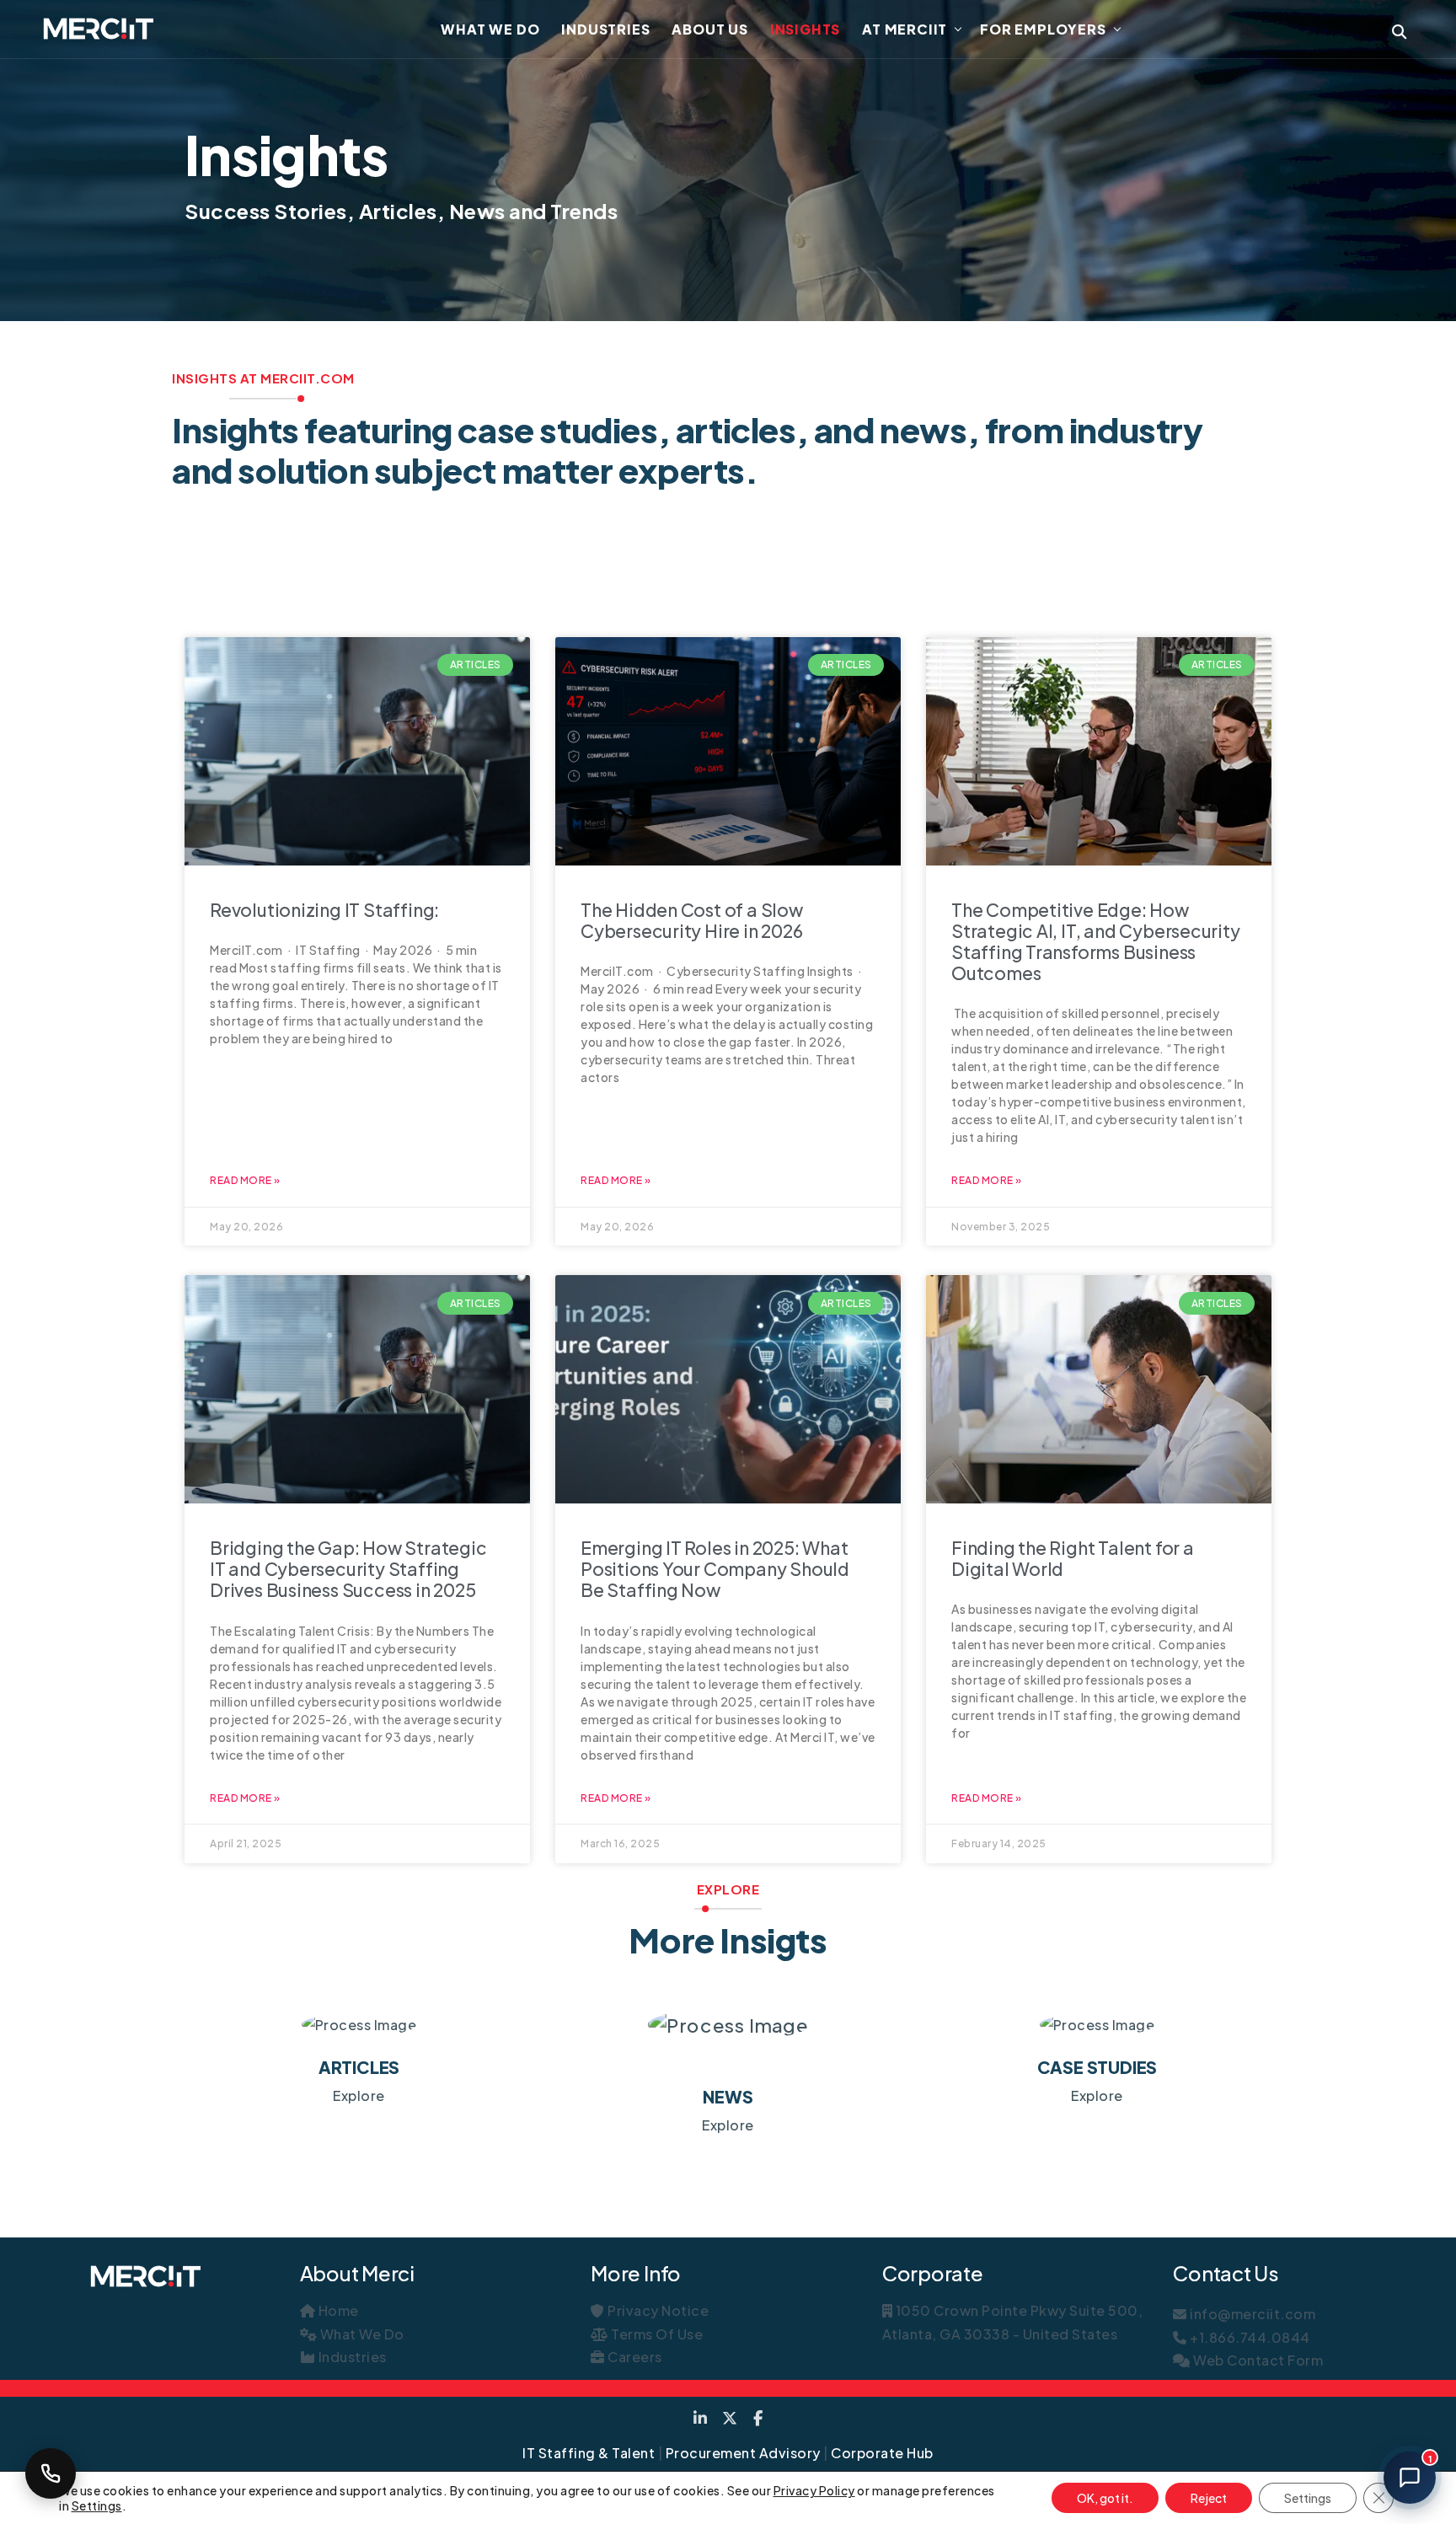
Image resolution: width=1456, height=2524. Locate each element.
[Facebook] (758, 2418)
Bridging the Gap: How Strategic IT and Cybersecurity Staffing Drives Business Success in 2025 (348, 1569)
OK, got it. (1105, 2498)
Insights (805, 29)
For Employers (1043, 29)
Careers (634, 2357)
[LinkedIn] (701, 2418)
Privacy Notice (657, 2310)
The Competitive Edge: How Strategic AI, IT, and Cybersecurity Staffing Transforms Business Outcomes (1096, 942)
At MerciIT (905, 29)
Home (337, 2310)
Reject (1209, 2498)
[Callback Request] (51, 2473)
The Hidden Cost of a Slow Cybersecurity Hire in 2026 (692, 920)
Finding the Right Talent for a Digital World (1073, 1558)
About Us (709, 29)
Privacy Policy (814, 2490)
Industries (605, 29)
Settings (97, 2505)
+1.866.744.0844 (1249, 2337)
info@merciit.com (1251, 2314)
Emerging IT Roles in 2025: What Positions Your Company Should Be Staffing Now (715, 1569)
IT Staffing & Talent (589, 2453)
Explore (359, 2095)
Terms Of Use (656, 2334)
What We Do (490, 29)
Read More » (245, 1180)
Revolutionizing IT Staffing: (324, 910)
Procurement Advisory (743, 2453)
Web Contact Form (1257, 2360)
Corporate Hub (882, 2453)
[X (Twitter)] (730, 2418)
